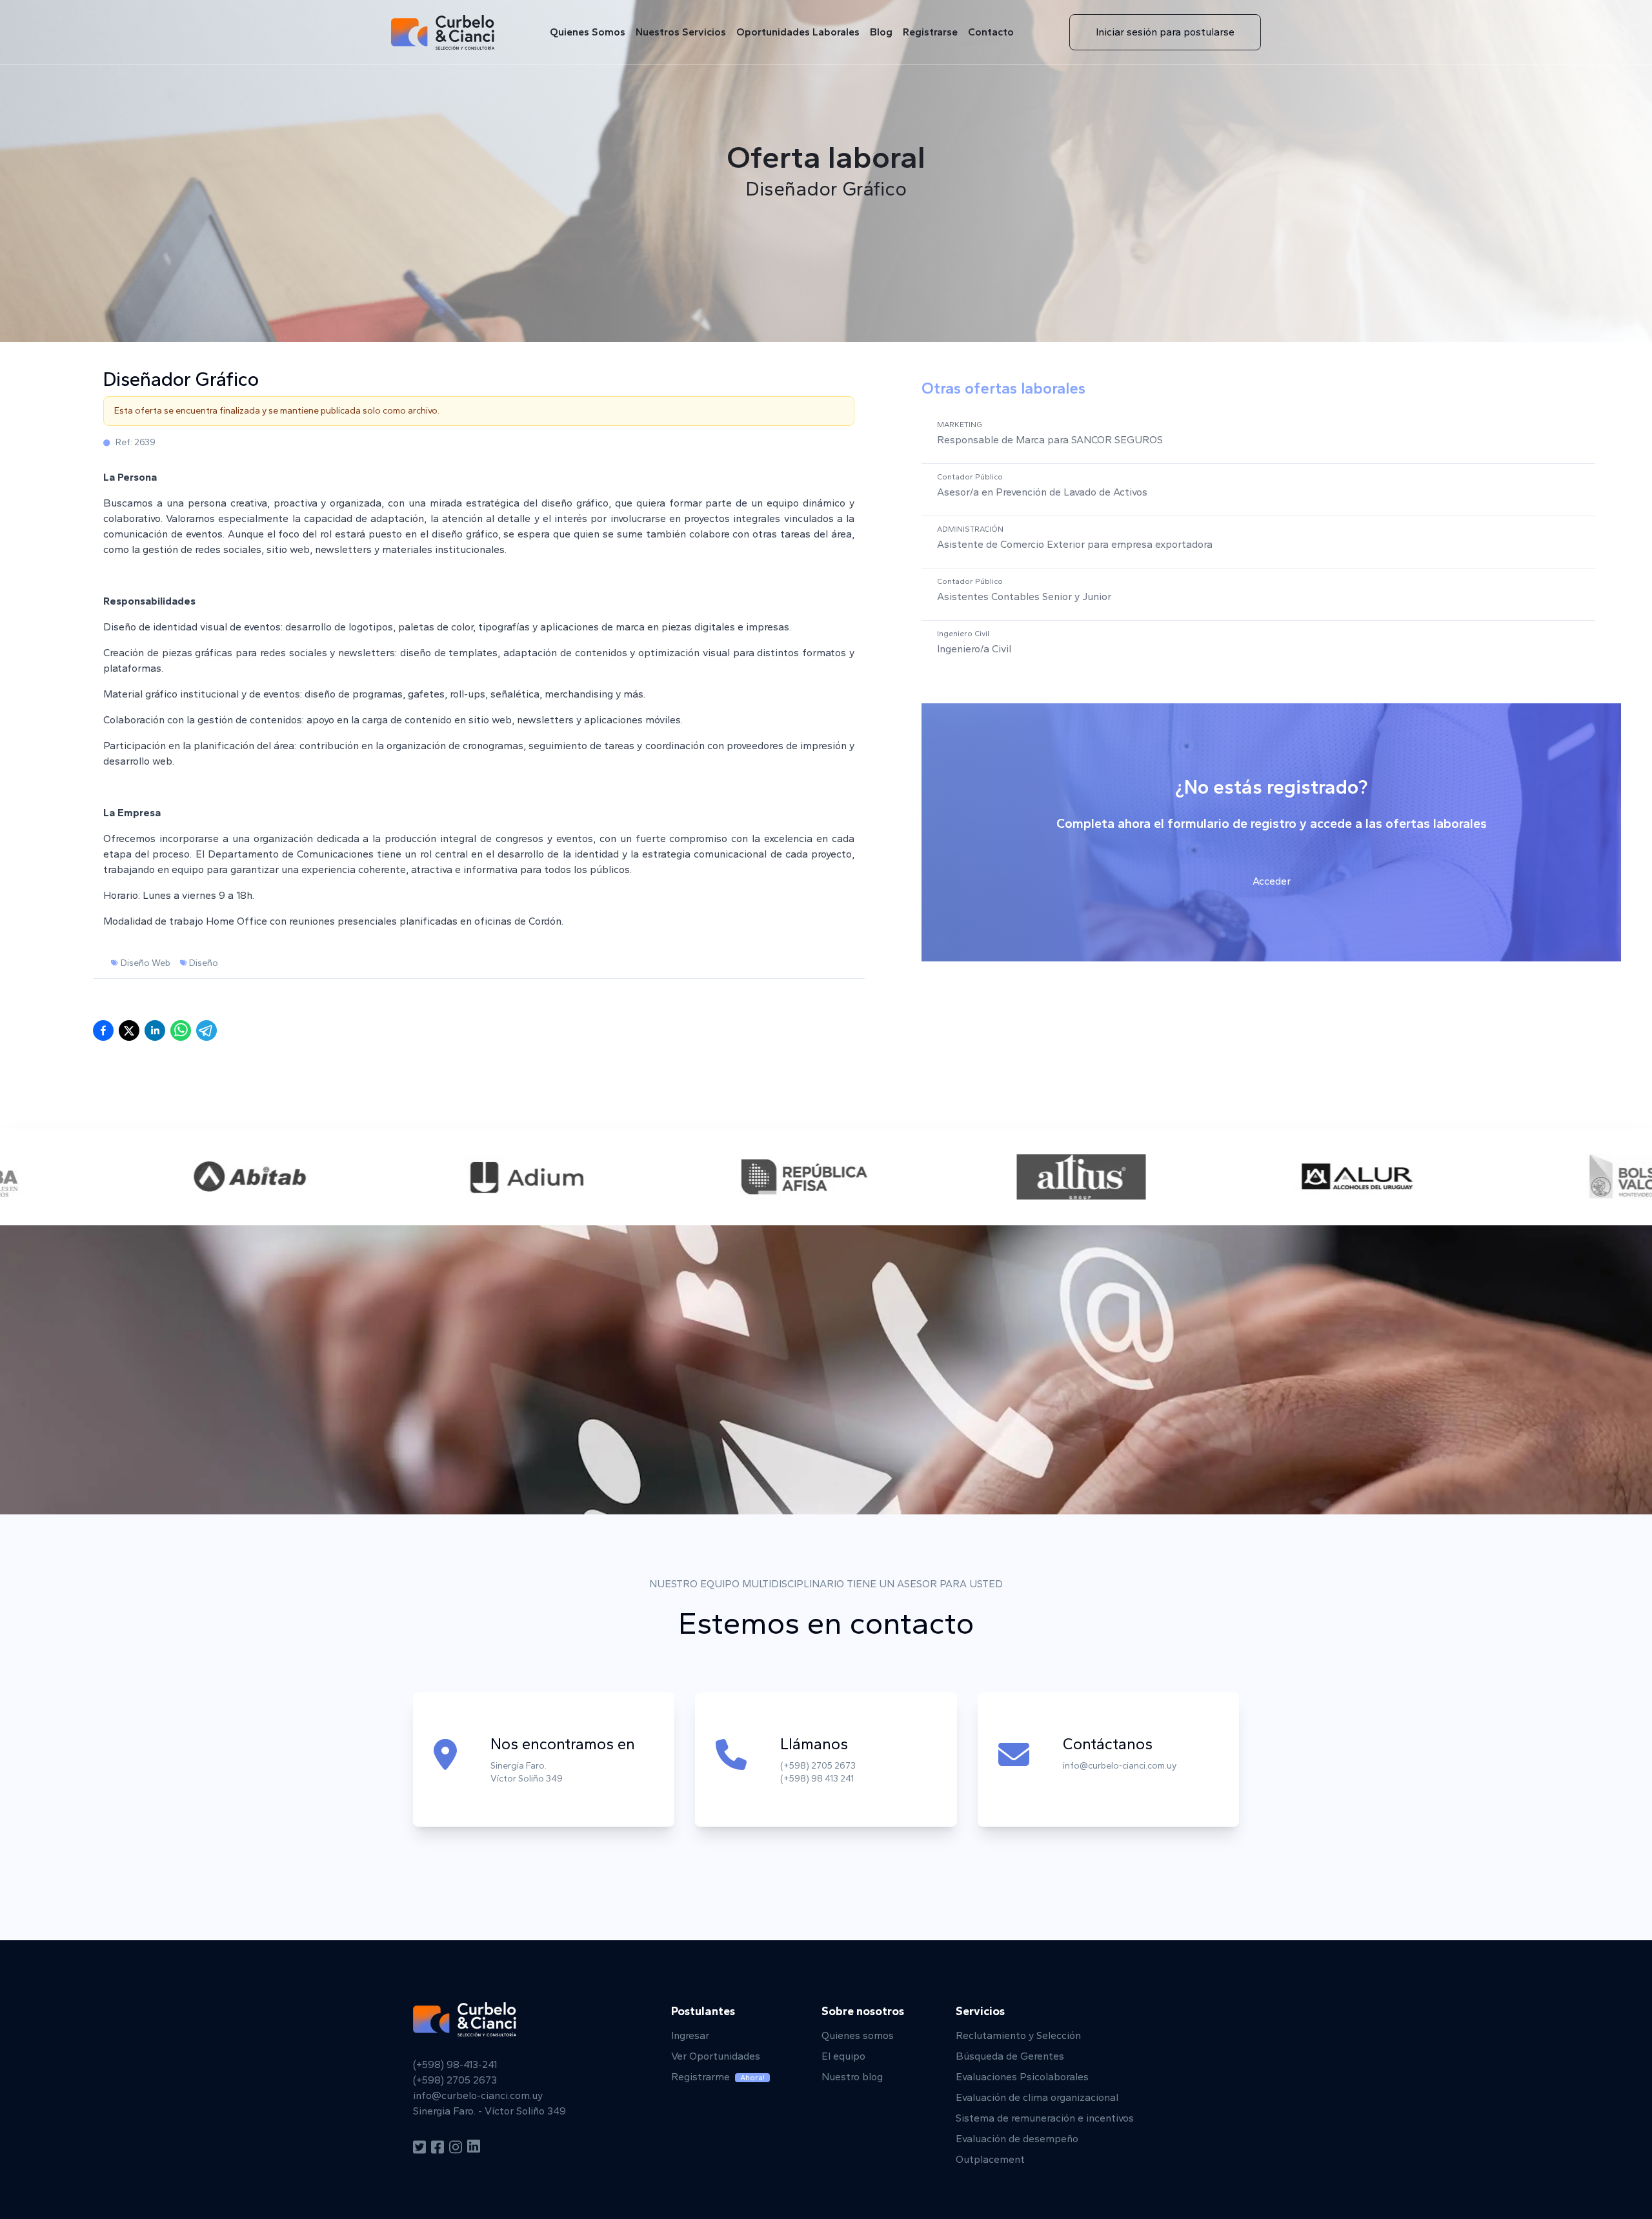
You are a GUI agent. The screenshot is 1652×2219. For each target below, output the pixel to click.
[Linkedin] (474, 2147)
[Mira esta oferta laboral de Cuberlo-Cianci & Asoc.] (181, 1030)
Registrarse (930, 32)
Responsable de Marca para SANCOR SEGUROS (1050, 440)
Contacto (991, 32)
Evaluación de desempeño (1017, 2139)
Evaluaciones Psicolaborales (1022, 2077)
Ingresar (690, 2035)
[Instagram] (456, 2147)
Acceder (1272, 881)
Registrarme (718, 2077)
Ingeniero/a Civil (974, 649)
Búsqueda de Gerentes (1010, 2056)
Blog (881, 32)
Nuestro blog (852, 2077)
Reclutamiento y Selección (1018, 2035)
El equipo (843, 2056)
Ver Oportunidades (716, 2056)
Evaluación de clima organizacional (1037, 2097)
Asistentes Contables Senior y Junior (1024, 597)
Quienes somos (858, 2035)
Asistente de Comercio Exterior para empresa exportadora (1075, 544)
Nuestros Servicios (681, 32)
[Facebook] (438, 2147)
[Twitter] (419, 2147)
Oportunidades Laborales (798, 32)
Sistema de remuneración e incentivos (1045, 2118)
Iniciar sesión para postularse (1165, 32)
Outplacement (990, 2159)
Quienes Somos (588, 32)
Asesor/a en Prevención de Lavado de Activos (1042, 492)
